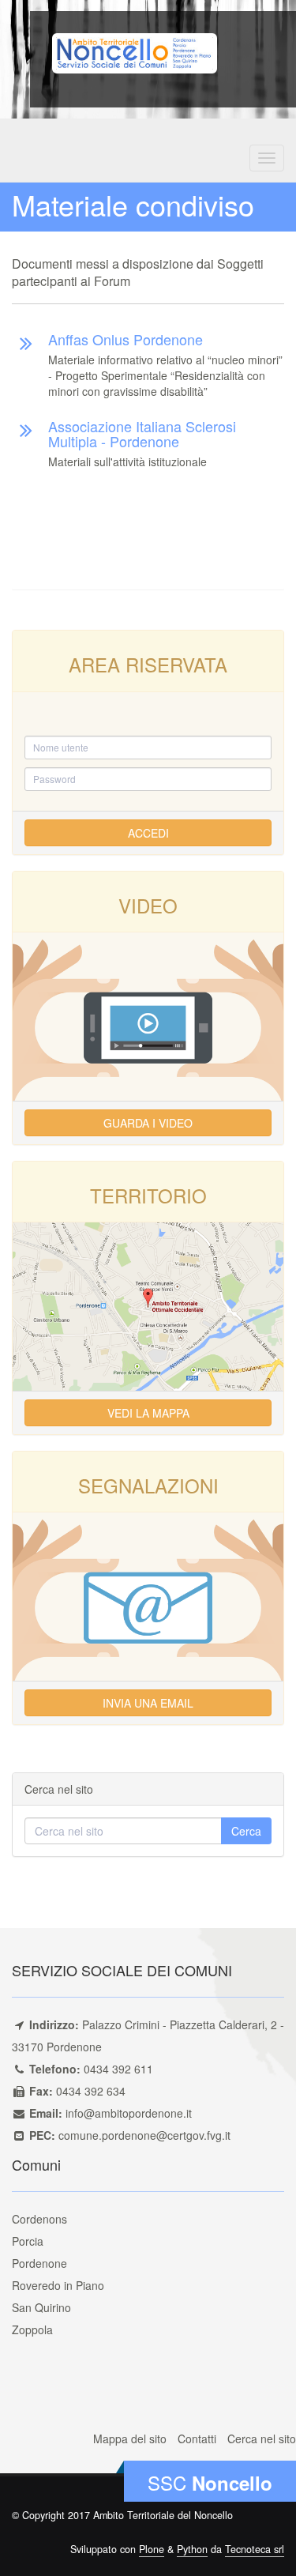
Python (192, 2549)
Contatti (197, 2439)
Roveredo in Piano (58, 2285)
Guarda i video (148, 1123)
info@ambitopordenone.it (129, 2113)
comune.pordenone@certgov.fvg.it (144, 2135)
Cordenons (39, 2219)
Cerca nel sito (262, 2439)
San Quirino (41, 2307)
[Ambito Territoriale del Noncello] (135, 51)
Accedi (148, 833)
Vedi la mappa (148, 1413)
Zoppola (32, 2329)
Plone (152, 2549)
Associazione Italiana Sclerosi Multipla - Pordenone (142, 434)
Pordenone (39, 2263)
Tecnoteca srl (255, 2549)
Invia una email (148, 1703)
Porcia (28, 2241)
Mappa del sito (130, 2439)
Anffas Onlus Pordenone (126, 339)
